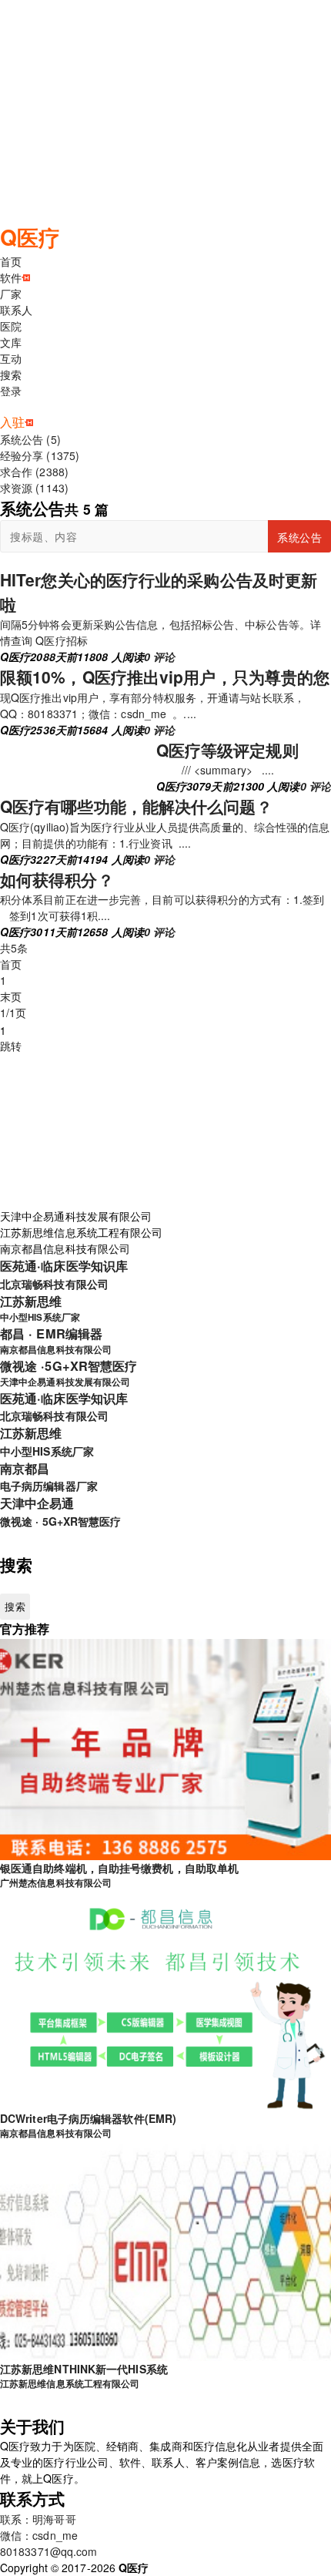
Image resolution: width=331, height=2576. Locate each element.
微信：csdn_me (39, 2535)
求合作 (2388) (34, 472)
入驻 (12, 422)
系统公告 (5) (30, 439)
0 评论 (159, 657)
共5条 (14, 948)
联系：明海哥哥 (38, 2519)
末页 (11, 996)
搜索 (11, 374)
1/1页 (13, 1013)
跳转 (11, 1046)
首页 (11, 964)
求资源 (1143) (34, 488)
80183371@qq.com (49, 2551)
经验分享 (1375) (40, 455)
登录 (11, 391)
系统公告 (299, 537)
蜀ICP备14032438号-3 (205, 2568)
